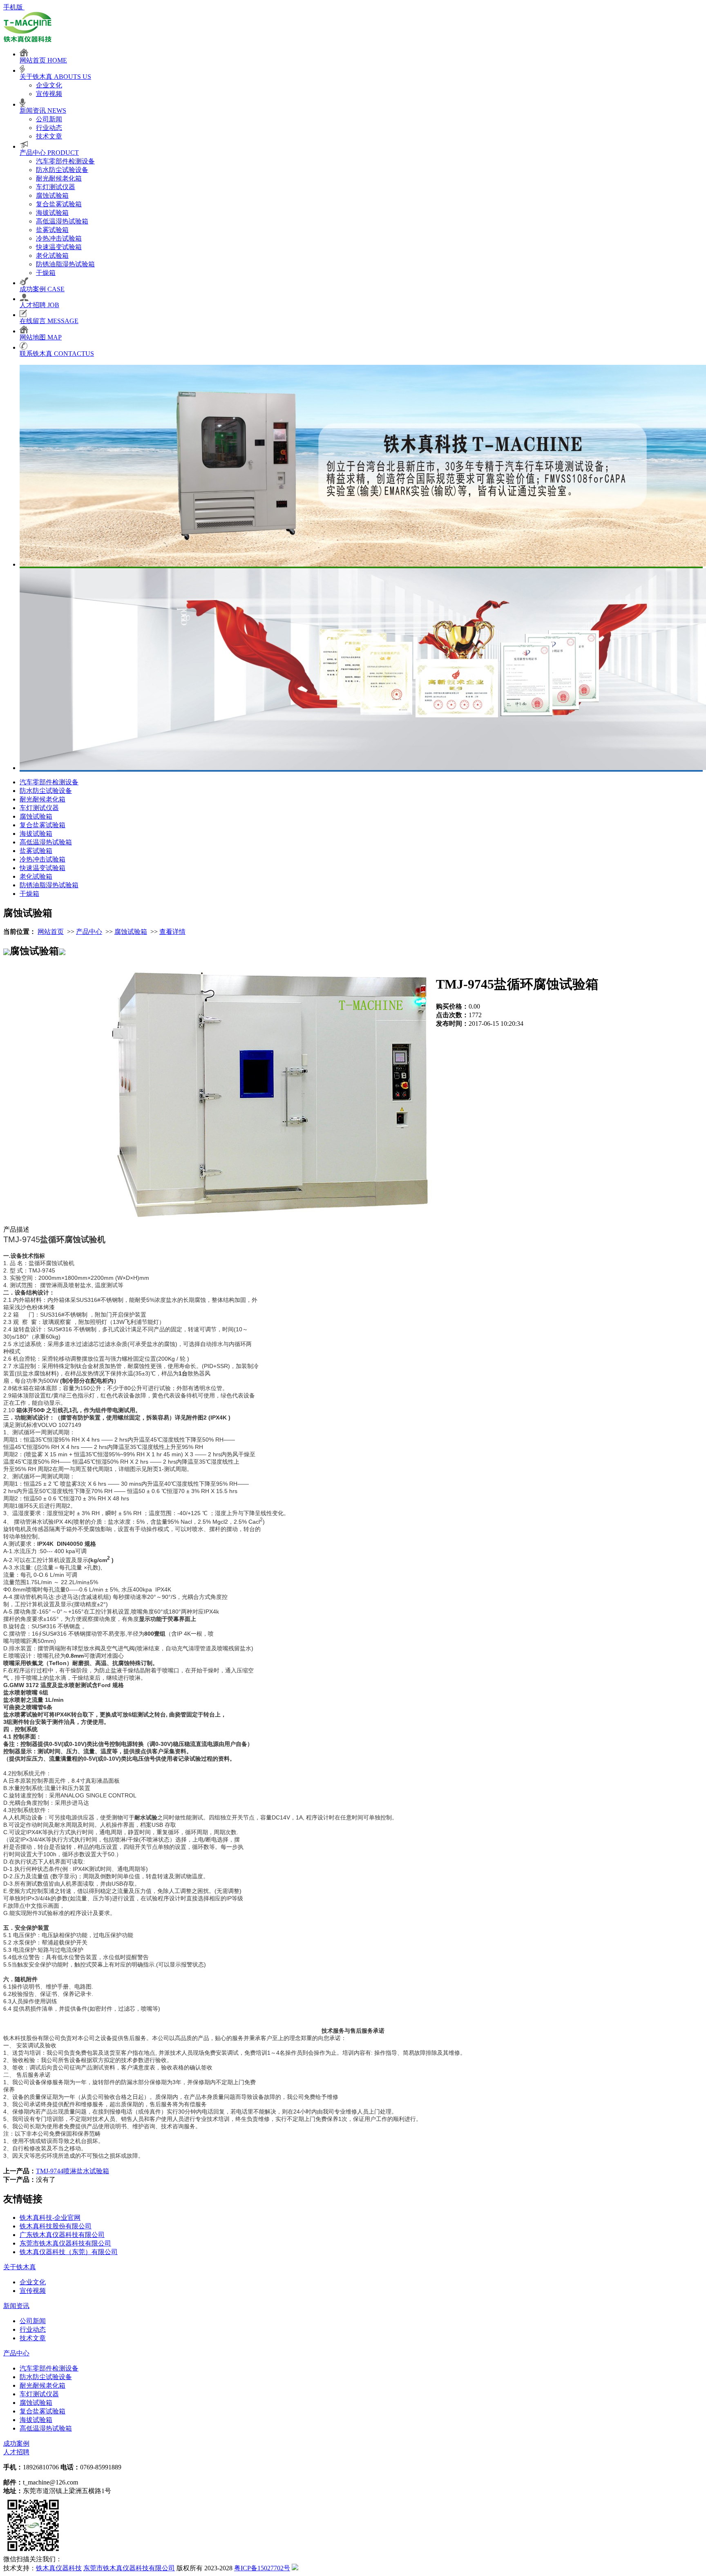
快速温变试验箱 (59, 247)
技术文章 (49, 136)
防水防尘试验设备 (62, 170)
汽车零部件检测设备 (65, 161)
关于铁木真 (20, 2267)
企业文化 (49, 85)
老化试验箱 (52, 256)
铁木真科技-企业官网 (50, 2218)
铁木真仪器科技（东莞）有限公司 (69, 2252)
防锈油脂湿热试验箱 (65, 264)
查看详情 (172, 932)
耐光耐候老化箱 (59, 178)
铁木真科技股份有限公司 (56, 2226)
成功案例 (16, 2443)
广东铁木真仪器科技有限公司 (62, 2235)
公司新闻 (49, 119)
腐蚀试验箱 (52, 195)
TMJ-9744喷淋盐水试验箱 (73, 2171)
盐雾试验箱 (52, 230)
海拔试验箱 (52, 213)
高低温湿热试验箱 (62, 221)
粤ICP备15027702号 (262, 2568)
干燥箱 (46, 273)
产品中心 (89, 932)
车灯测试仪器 (56, 187)
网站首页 (51, 932)
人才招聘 (16, 2452)
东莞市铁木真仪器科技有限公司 (65, 2243)
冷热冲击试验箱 (59, 238)
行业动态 (49, 128)
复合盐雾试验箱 (59, 204)
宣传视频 (49, 94)
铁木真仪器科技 (59, 2568)
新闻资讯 (16, 2306)
